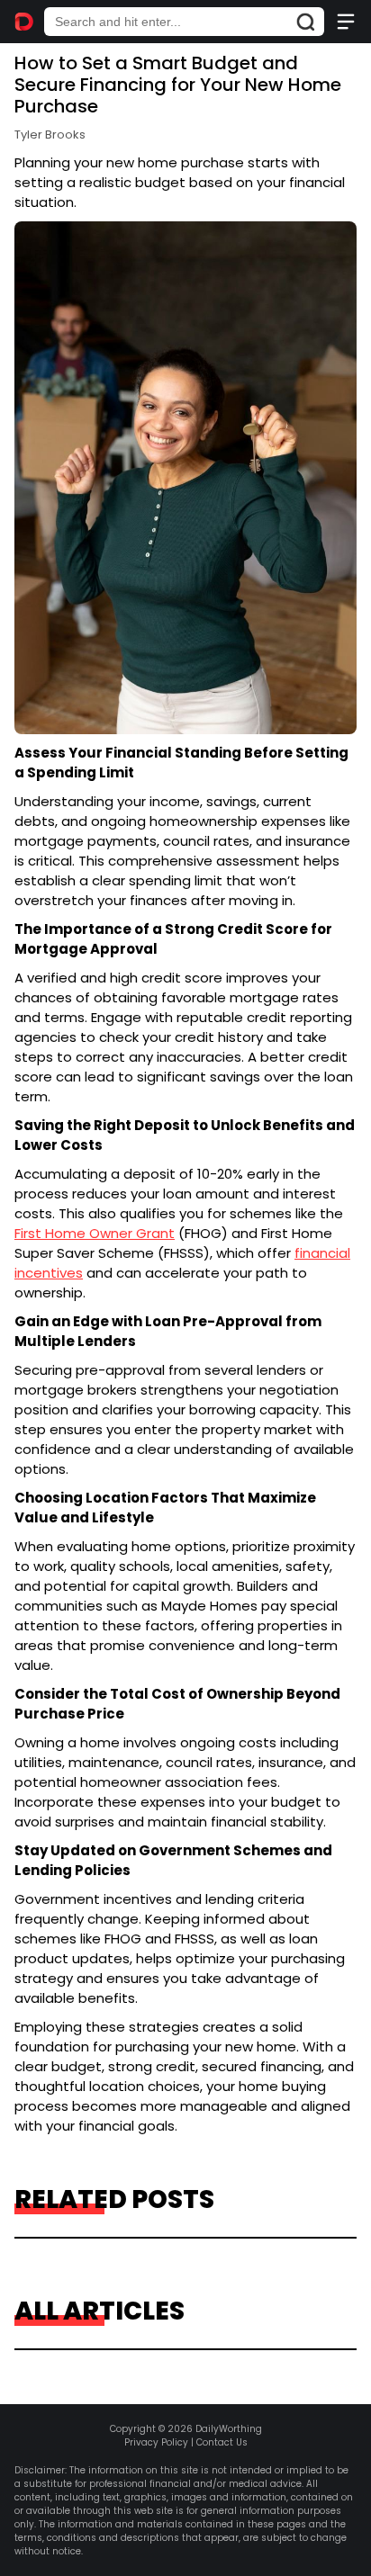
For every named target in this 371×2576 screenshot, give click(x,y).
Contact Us (222, 2442)
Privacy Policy (156, 2442)
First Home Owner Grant (95, 1233)
